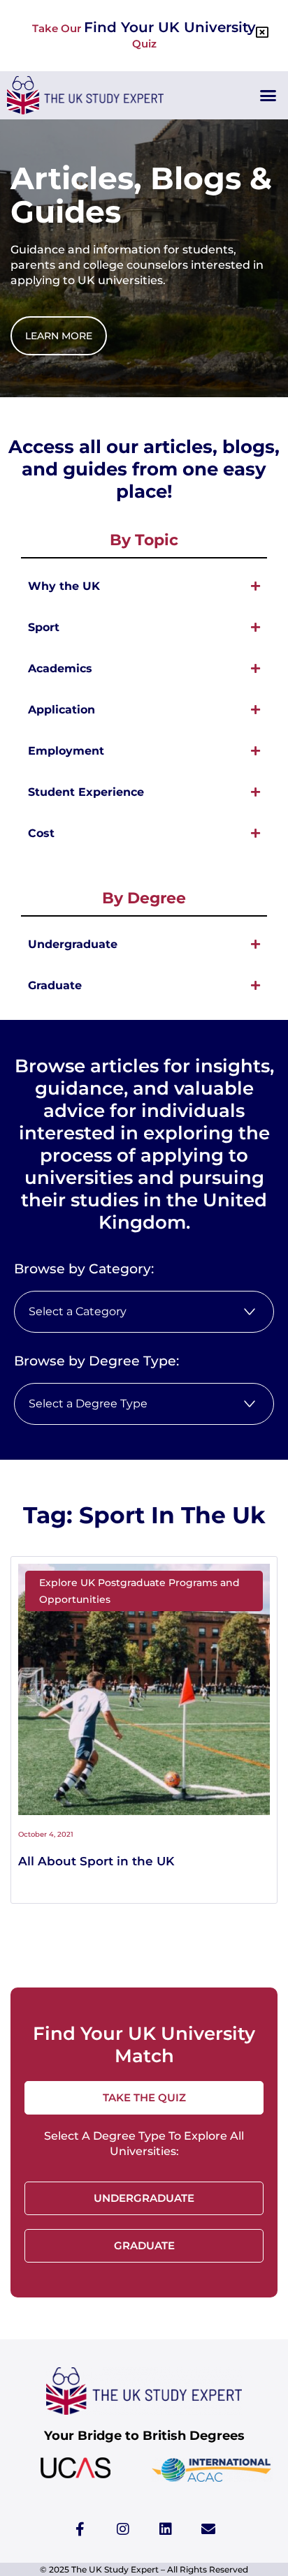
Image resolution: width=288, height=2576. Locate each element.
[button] (268, 96)
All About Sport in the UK (96, 1861)
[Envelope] (208, 2529)
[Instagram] (123, 2529)
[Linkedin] (166, 2529)
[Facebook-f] (80, 2529)
